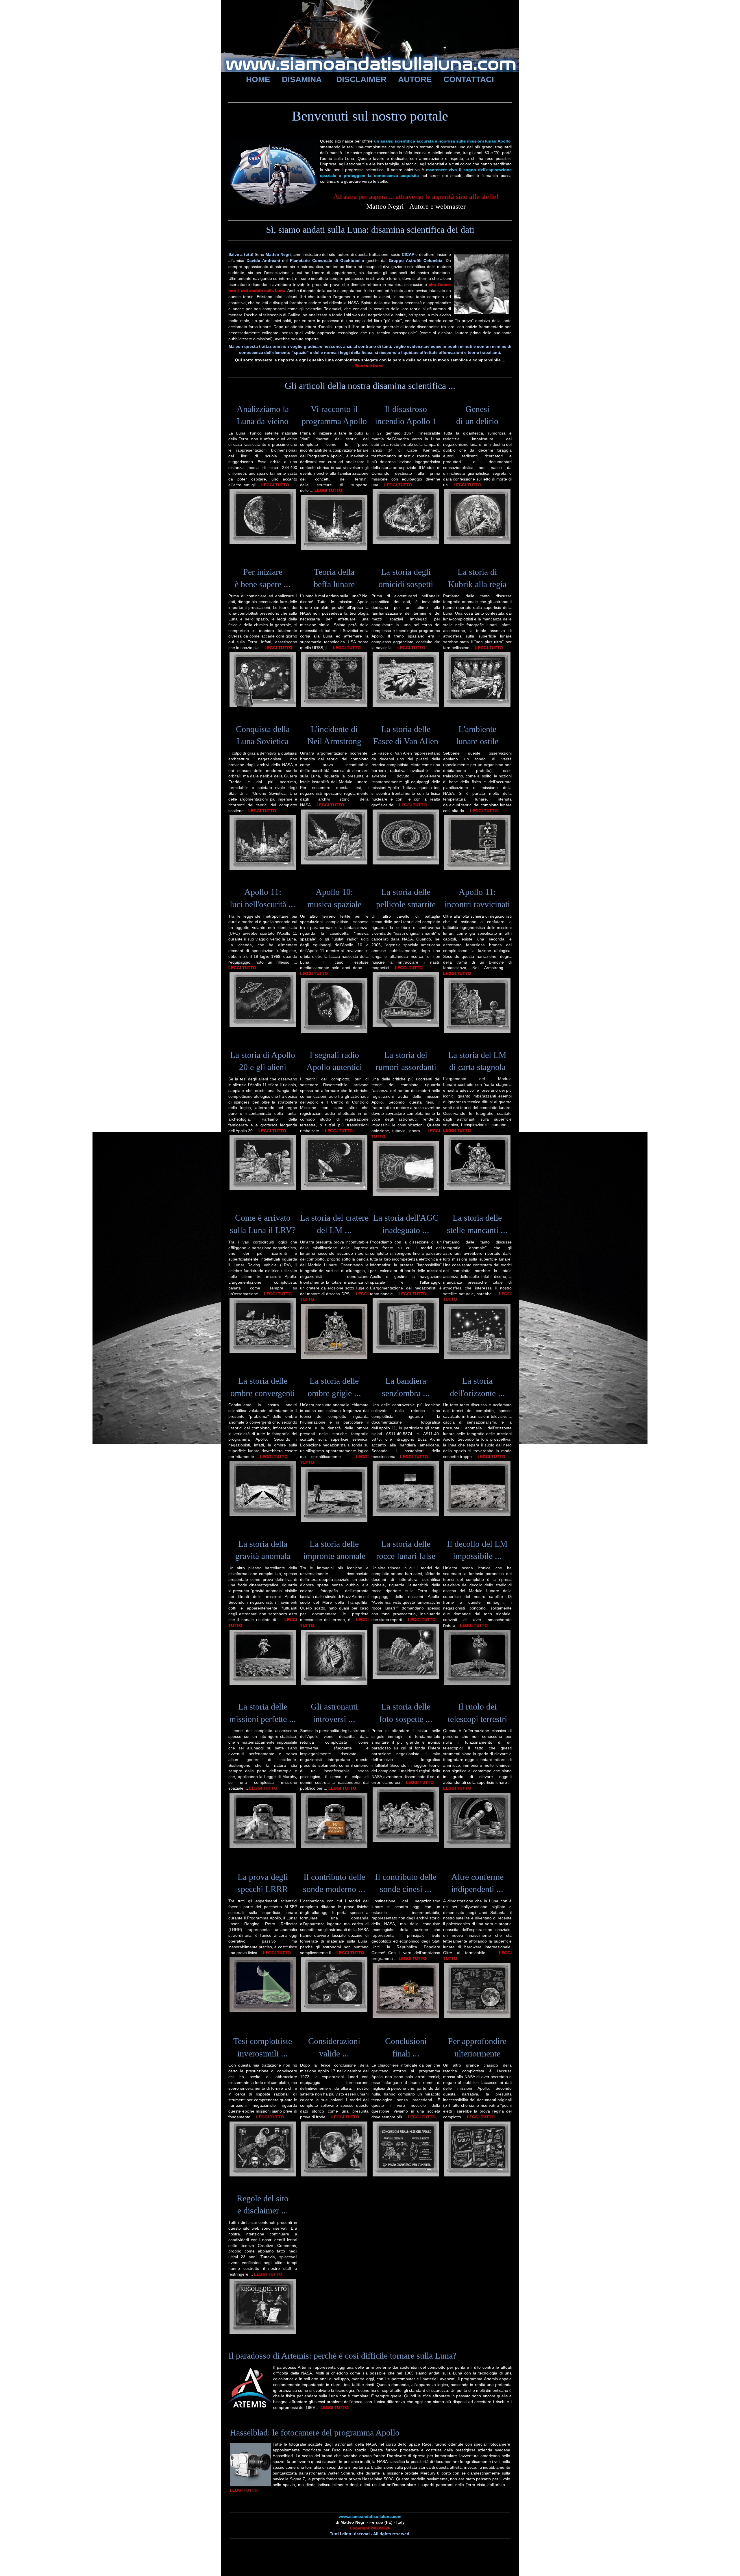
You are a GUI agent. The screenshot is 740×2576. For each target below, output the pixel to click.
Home (236, 92)
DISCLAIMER (361, 79)
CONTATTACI (469, 79)
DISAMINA (302, 79)
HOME (258, 79)
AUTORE (415, 79)
